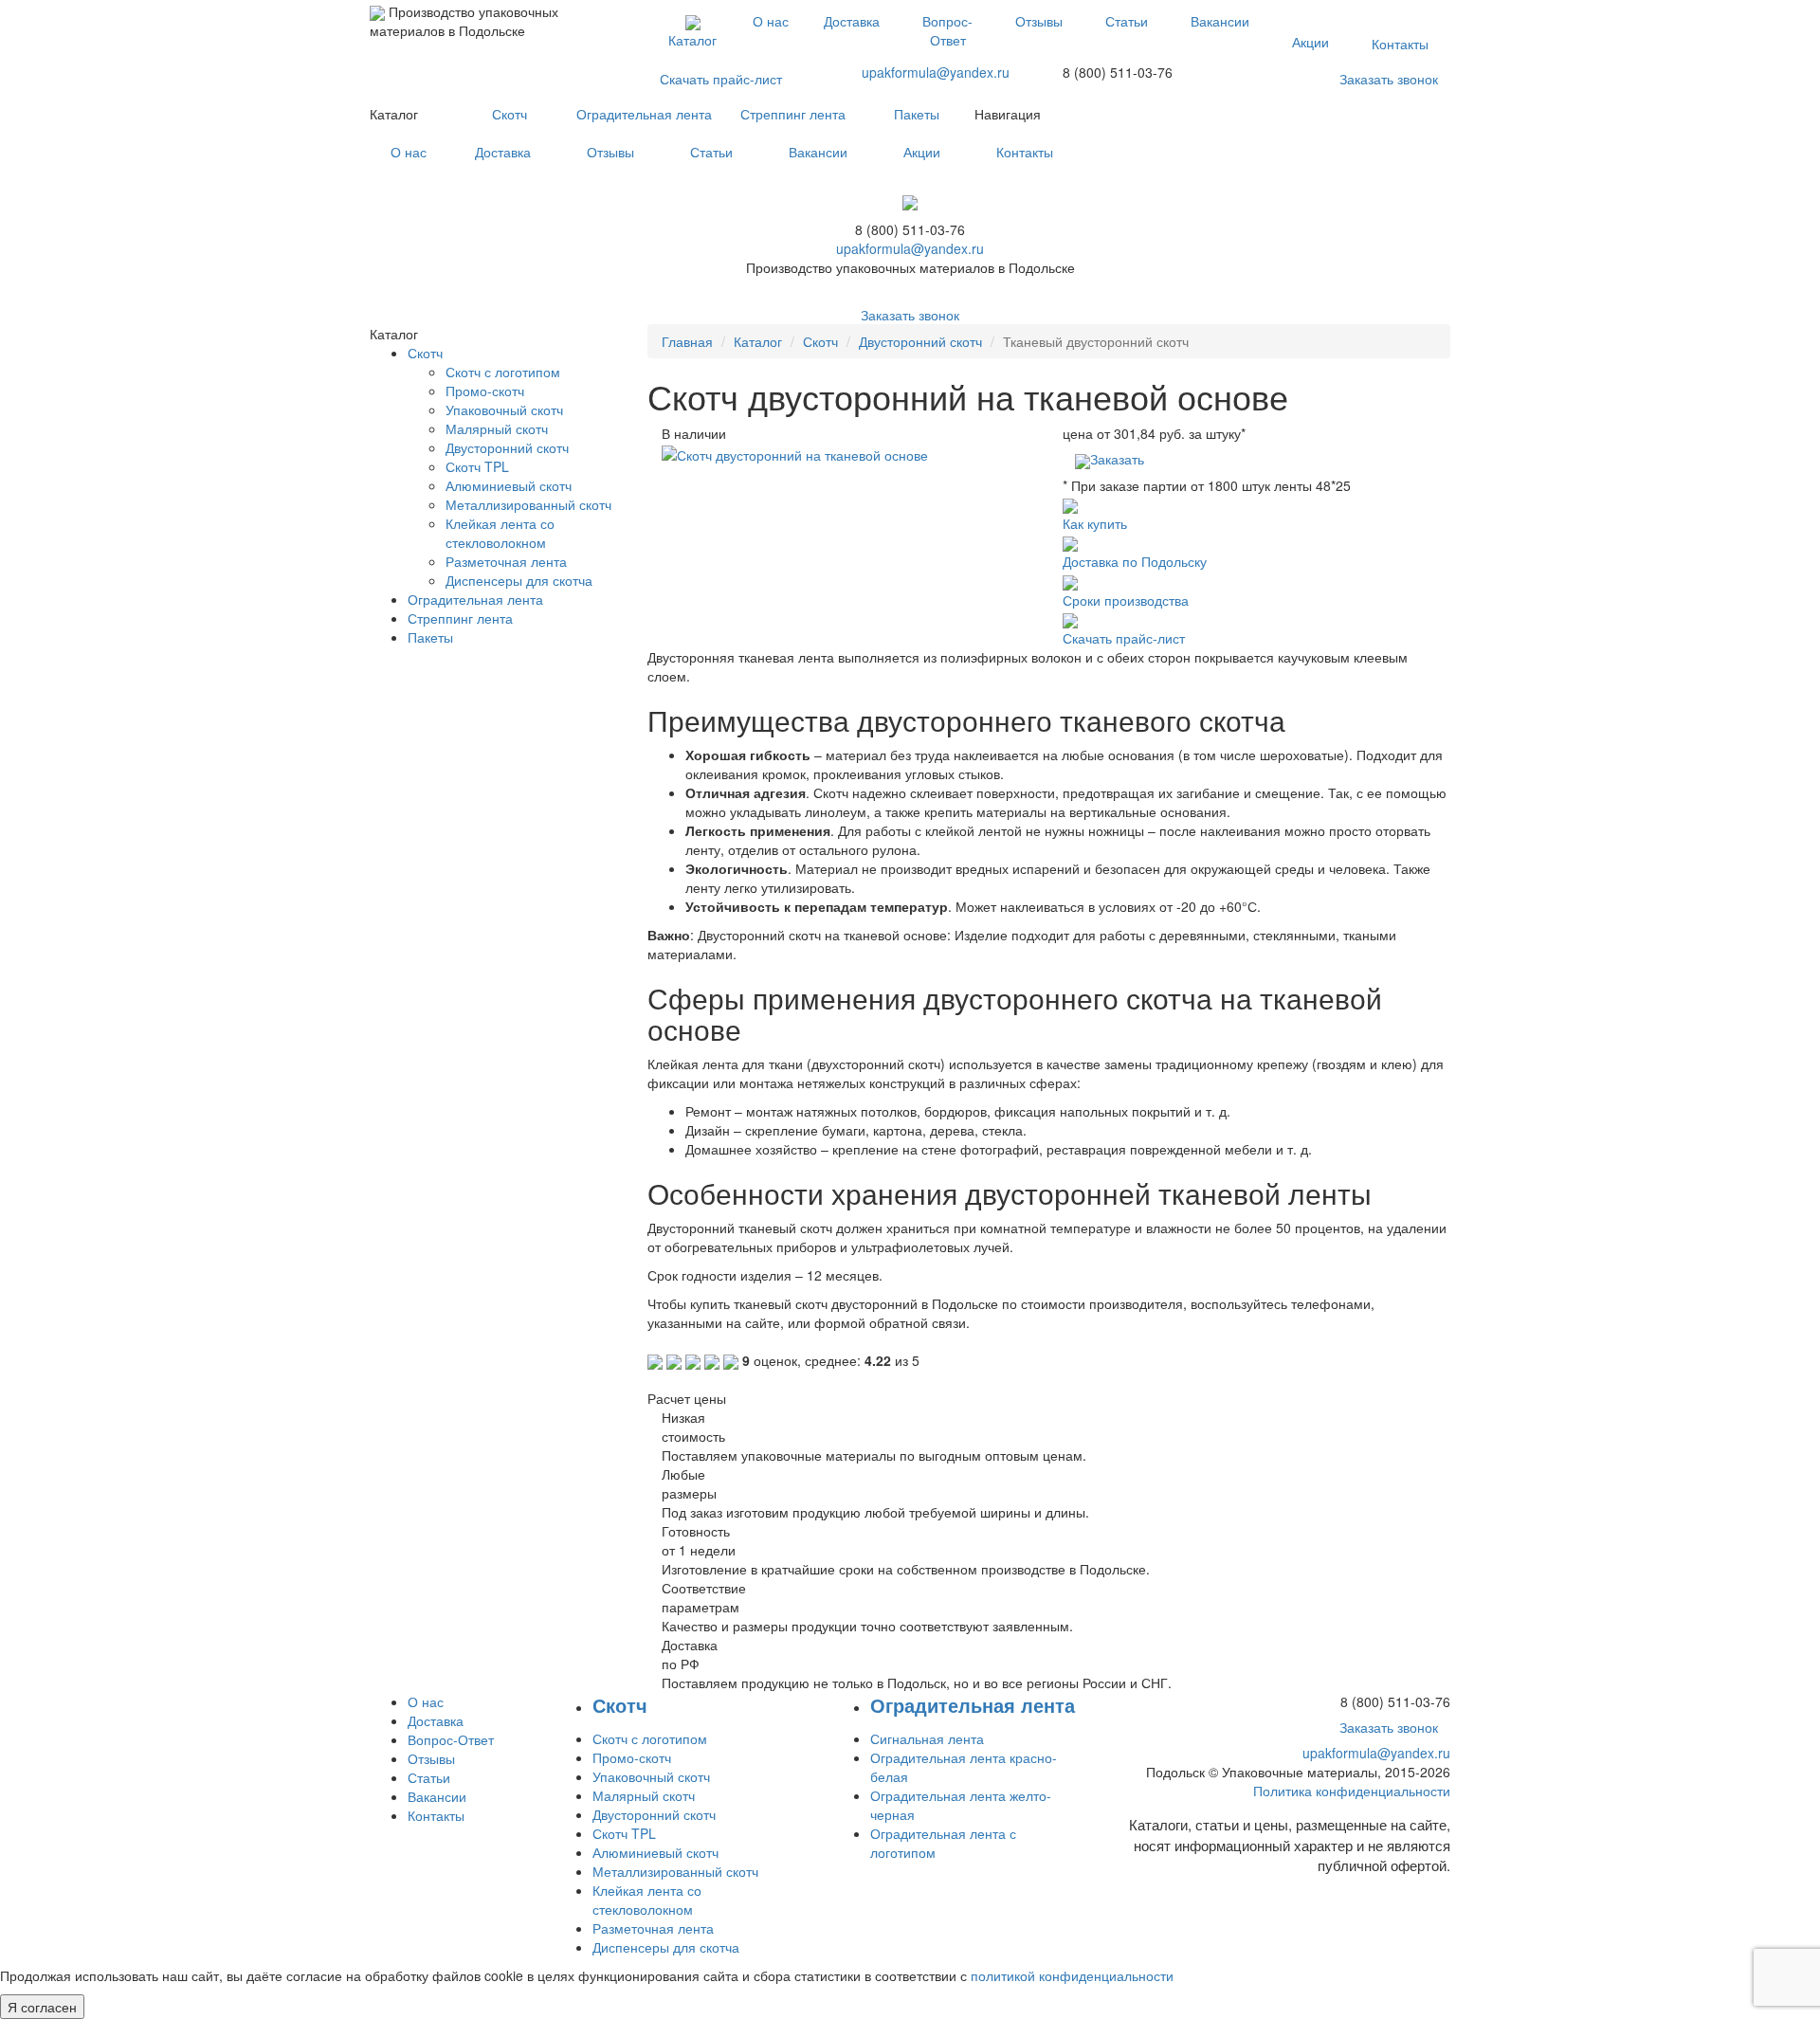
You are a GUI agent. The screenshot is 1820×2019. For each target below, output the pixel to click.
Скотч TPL (477, 466)
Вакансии (1220, 21)
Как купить (1095, 523)
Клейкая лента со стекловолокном (500, 533)
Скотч (510, 114)
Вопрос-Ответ (947, 30)
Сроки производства (1126, 600)
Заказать (1117, 459)
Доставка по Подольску (1135, 561)
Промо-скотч (485, 391)
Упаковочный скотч (504, 409)
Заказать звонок (1389, 79)
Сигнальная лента (927, 1738)
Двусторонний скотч (920, 341)
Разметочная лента (506, 561)
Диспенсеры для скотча (519, 580)
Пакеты (917, 114)
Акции (1310, 42)
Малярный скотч (497, 428)
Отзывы (1039, 21)
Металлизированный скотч (528, 504)
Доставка (852, 21)
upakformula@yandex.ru (936, 72)
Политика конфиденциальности (1352, 1791)
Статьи (1127, 21)
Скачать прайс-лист (721, 79)
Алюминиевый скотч (509, 485)
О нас (771, 21)
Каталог (692, 40)
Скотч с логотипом (503, 372)
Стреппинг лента (793, 114)
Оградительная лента (644, 114)
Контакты (1400, 44)
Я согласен (42, 2007)
